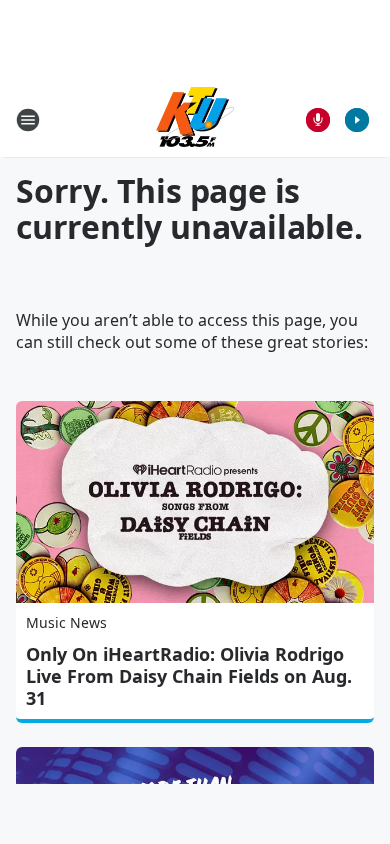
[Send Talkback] (318, 120)
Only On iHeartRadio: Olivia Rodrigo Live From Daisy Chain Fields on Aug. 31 (189, 676)
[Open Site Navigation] (28, 120)
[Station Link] (195, 119)
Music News (66, 622)
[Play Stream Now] (357, 120)
